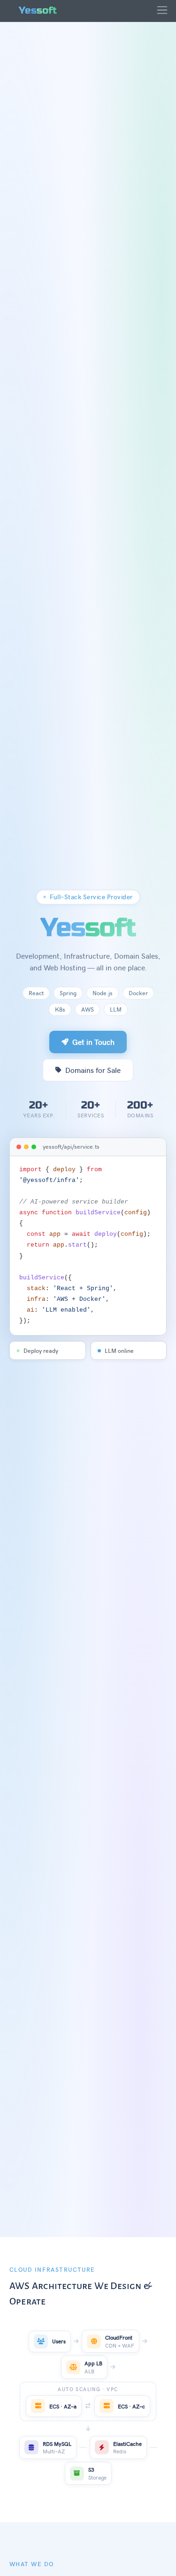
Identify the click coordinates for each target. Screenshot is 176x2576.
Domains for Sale (93, 1070)
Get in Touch (93, 1042)
